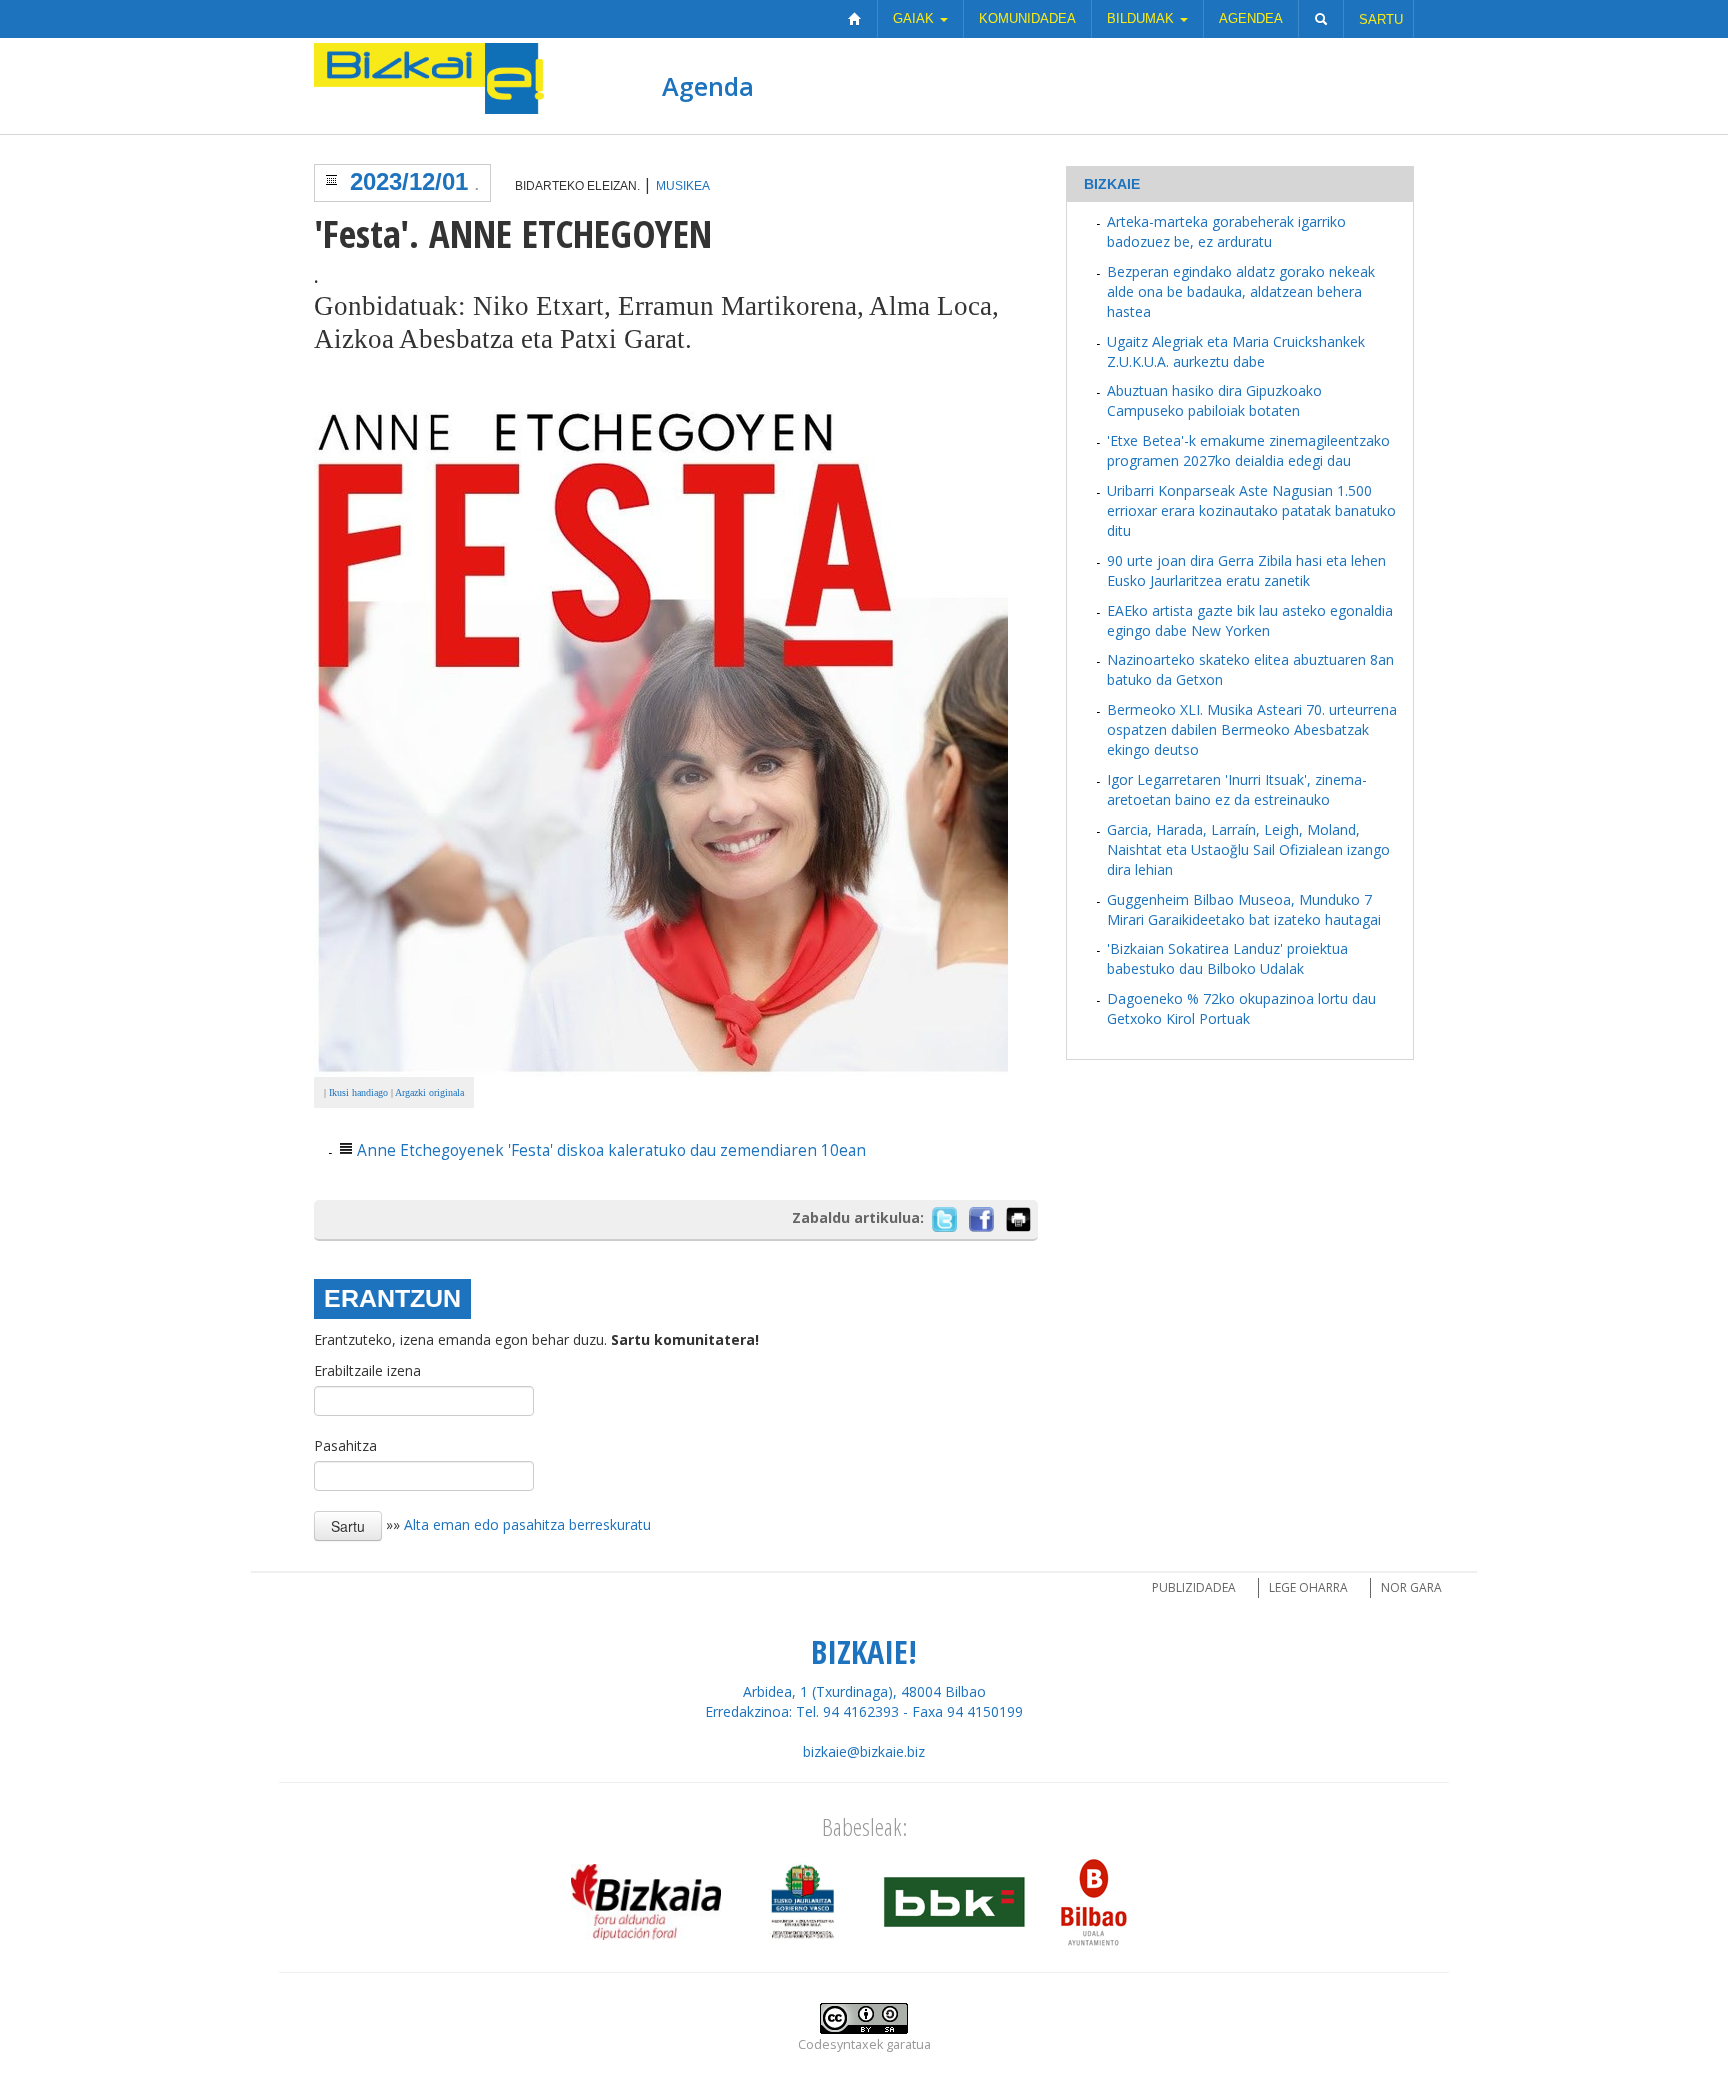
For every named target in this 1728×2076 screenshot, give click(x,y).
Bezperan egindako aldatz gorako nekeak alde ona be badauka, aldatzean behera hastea (1241, 291)
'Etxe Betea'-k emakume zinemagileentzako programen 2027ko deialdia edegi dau (1248, 450)
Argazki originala (429, 1092)
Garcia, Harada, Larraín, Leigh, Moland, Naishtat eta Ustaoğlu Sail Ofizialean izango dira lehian (1248, 849)
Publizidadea (1194, 1587)
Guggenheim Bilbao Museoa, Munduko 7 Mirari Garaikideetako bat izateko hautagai (1244, 909)
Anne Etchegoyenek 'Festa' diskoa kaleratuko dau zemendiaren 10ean (611, 1150)
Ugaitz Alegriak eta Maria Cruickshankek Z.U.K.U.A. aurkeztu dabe (1236, 351)
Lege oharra (1308, 1587)
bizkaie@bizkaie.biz (864, 1751)
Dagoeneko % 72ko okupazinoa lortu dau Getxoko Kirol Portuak (1241, 1008)
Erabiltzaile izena (367, 1370)
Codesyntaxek (840, 2044)
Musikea (683, 186)
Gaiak (915, 18)
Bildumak (1142, 18)
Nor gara (1411, 1587)
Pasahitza (345, 1445)
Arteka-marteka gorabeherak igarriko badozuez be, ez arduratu (1226, 231)
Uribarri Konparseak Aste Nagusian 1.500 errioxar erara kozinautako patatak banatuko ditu (1251, 510)
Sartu (1381, 19)
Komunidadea (1027, 18)
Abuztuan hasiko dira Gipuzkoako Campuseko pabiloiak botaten (1214, 400)
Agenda (708, 86)
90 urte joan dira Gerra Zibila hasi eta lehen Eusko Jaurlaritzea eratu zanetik (1246, 570)
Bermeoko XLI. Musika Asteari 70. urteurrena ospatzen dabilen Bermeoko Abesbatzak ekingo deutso (1252, 729)
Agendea (1251, 18)
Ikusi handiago (358, 1092)
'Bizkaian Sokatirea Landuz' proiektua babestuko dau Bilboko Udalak (1227, 958)
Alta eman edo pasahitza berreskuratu (527, 1524)
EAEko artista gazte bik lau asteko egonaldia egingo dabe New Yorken (1250, 620)
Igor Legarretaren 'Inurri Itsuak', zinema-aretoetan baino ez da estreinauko (1237, 789)
